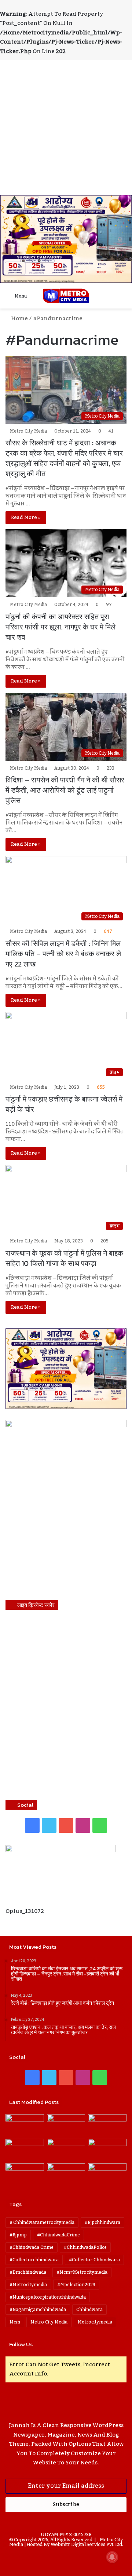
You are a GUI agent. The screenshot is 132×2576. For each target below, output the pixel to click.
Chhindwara (89, 2310)
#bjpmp (18, 2235)
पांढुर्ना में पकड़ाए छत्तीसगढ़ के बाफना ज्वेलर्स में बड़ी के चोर (64, 1104)
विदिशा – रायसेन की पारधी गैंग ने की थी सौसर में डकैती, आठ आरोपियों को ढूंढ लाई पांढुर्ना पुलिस (65, 790)
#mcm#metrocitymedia (82, 2272)
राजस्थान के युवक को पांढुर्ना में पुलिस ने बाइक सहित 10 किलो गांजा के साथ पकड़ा (64, 1258)
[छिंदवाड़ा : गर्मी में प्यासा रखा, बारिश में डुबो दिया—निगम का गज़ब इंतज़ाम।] (25, 2174)
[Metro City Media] (66, 296)
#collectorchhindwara (34, 2260)
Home (19, 318)
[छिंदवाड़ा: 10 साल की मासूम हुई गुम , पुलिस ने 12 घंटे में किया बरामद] (66, 2174)
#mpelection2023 (76, 2285)
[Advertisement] (66, 126)
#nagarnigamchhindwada (38, 2310)
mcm (15, 2322)
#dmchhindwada (28, 2272)
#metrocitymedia (28, 2285)
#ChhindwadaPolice (85, 2247)
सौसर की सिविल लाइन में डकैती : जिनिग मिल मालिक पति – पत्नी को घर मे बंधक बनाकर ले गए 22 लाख (63, 954)
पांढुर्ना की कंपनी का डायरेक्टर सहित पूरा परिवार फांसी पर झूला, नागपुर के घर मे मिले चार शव (60, 627)
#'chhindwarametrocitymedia (42, 2222)
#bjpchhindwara (102, 2222)
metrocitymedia (95, 2322)
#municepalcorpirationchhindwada (48, 2297)
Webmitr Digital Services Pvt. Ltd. (87, 2545)
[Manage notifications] (112, 2557)
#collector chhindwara (94, 2260)
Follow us (21, 2344)
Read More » (26, 517)
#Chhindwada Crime (32, 2247)
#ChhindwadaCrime (58, 2235)
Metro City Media (28, 431)
